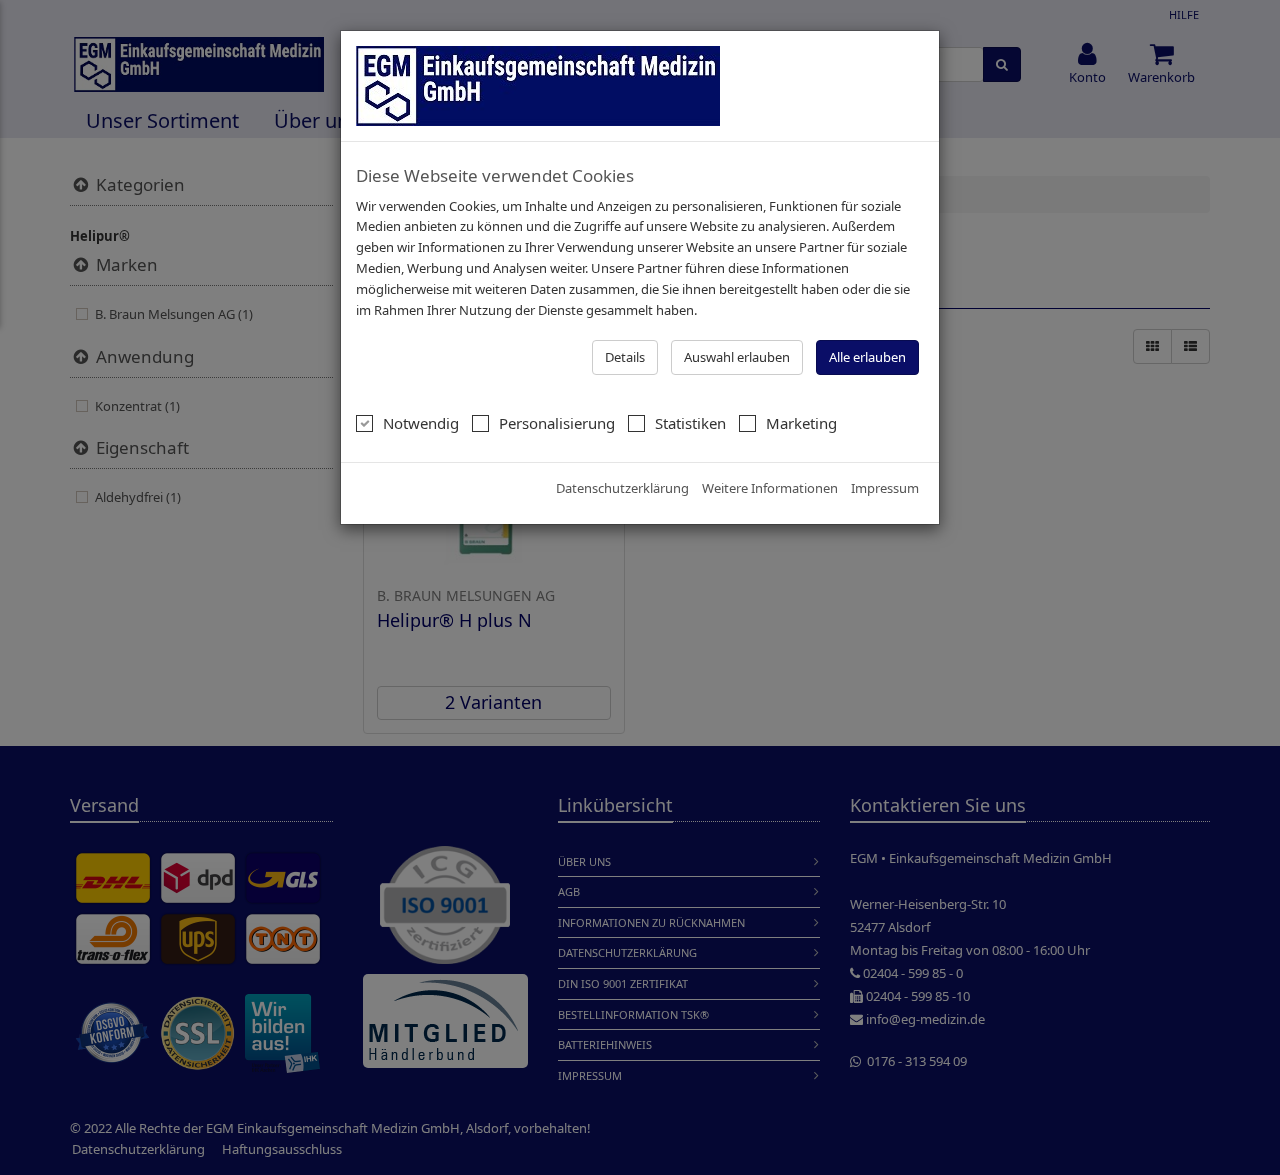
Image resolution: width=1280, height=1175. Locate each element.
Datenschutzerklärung (622, 488)
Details (625, 357)
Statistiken (690, 423)
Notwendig (421, 423)
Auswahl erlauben (737, 357)
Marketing (801, 423)
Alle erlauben (867, 357)
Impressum (885, 488)
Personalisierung (557, 423)
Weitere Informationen (770, 488)
